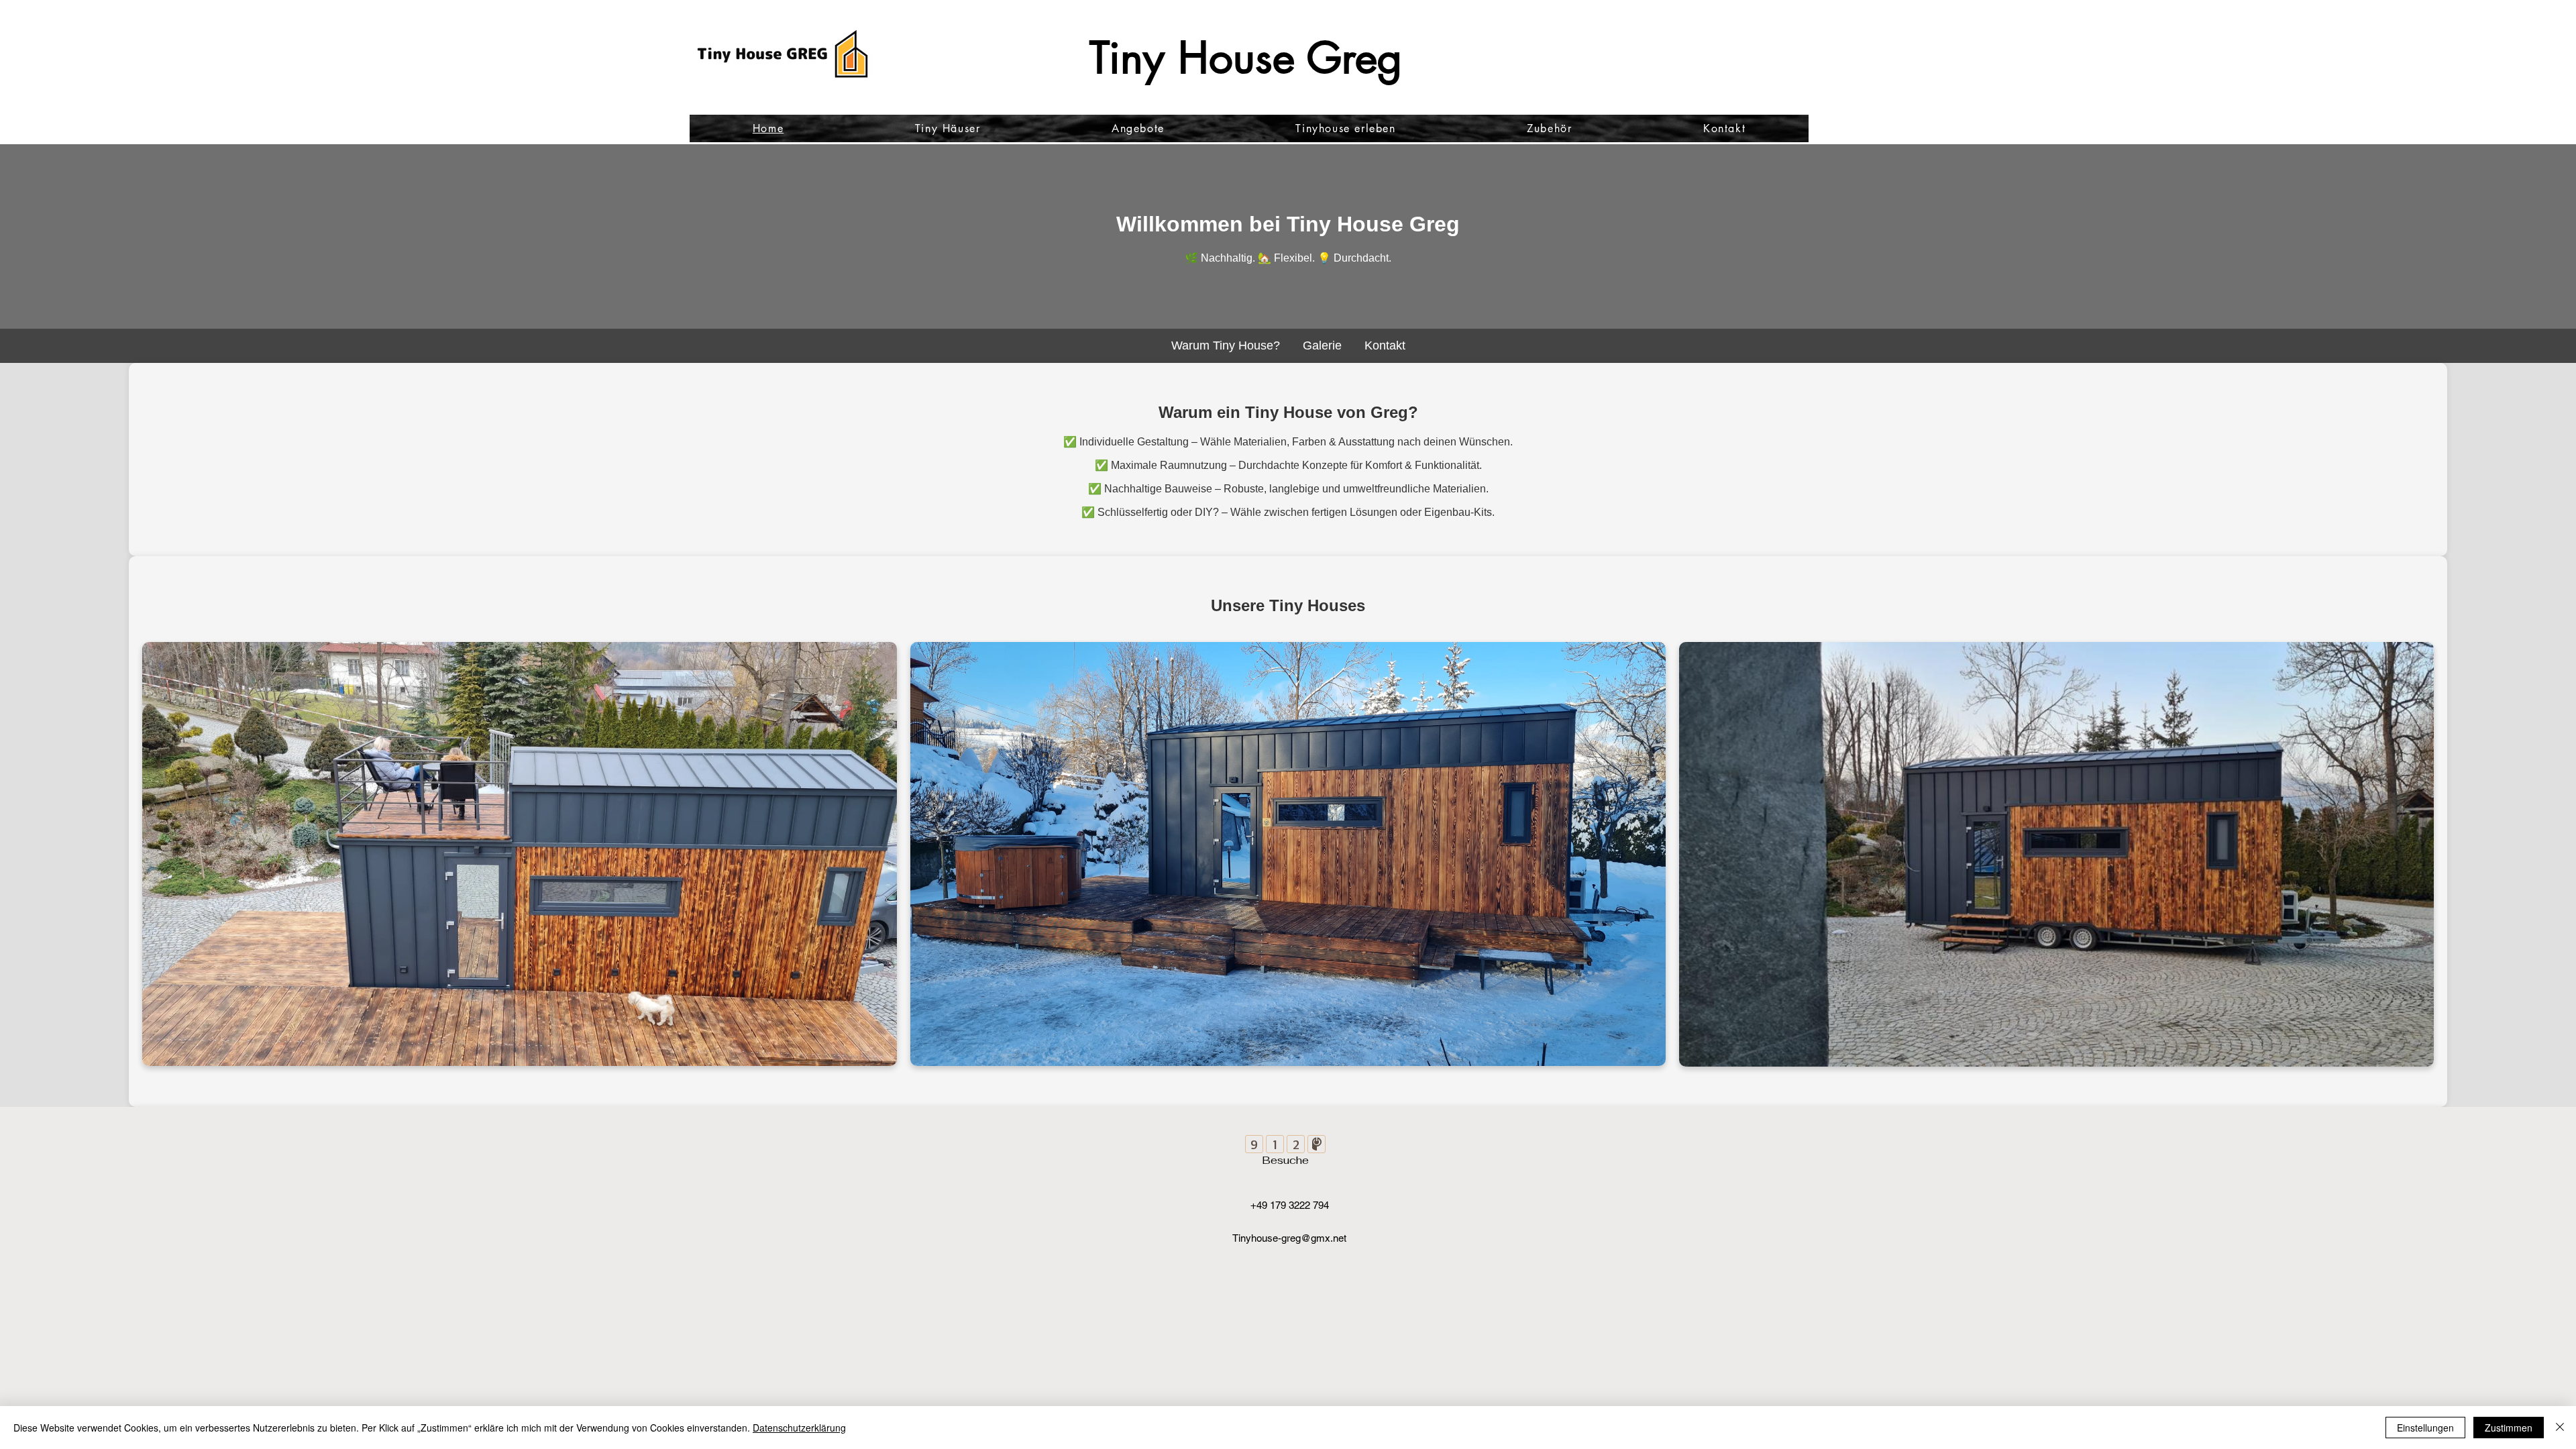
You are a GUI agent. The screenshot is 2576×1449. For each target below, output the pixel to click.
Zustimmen (2509, 1428)
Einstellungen (2425, 1428)
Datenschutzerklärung (799, 1428)
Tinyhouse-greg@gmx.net (1289, 1238)
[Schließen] (2560, 1428)
